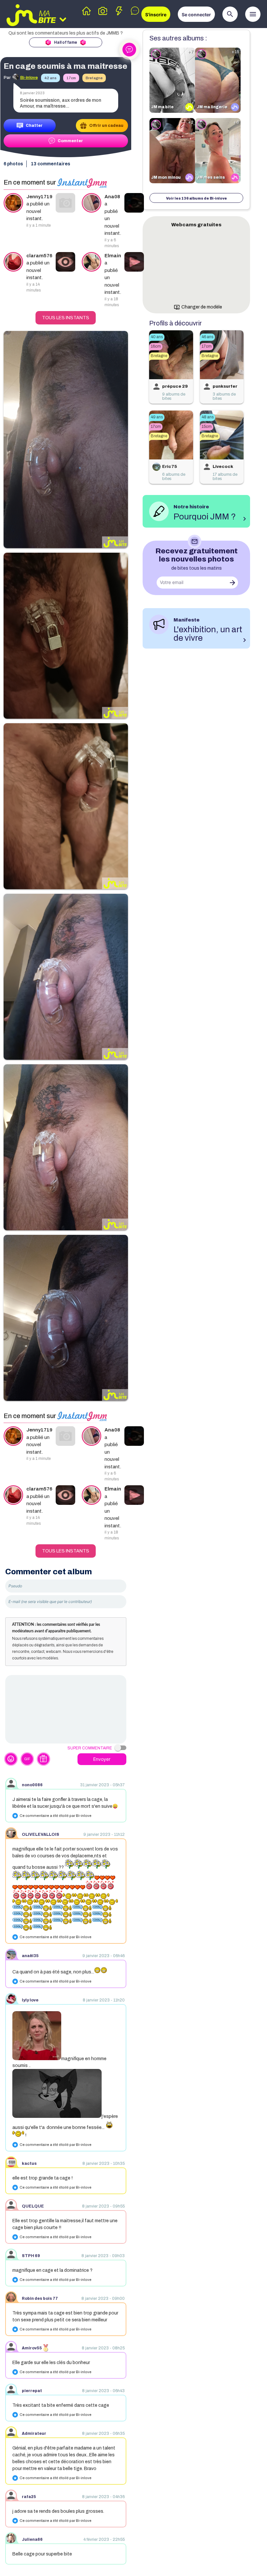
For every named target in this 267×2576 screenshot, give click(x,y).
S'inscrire (156, 15)
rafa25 (29, 2497)
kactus (29, 2164)
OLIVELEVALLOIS (41, 1835)
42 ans (50, 78)
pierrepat (32, 2391)
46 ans (207, 337)
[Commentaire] (66, 1709)
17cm (71, 78)
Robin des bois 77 (40, 2299)
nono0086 (32, 1785)
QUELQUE (33, 2206)
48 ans (208, 417)
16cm (156, 346)
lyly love (30, 2000)
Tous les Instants (66, 318)
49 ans (157, 417)
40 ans (157, 337)
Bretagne (94, 78)
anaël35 (30, 1956)
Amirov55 (32, 2348)
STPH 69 (31, 2256)
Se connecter (196, 15)
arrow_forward (232, 583)
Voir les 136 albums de (197, 198)
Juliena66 (32, 2539)
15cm (207, 427)
